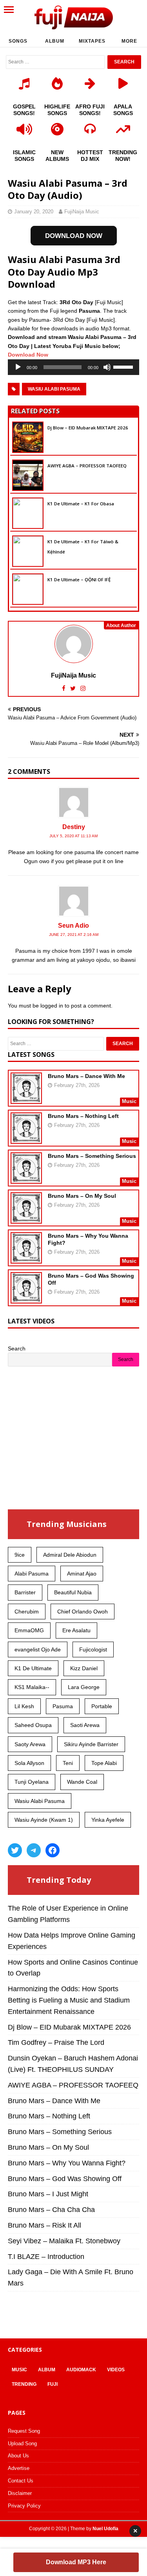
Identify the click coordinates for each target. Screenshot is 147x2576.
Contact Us (21, 2481)
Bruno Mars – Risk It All (44, 2225)
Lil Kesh (24, 1706)
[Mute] (107, 367)
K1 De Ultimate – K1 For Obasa (81, 504)
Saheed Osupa (33, 1725)
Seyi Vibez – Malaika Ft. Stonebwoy (64, 2241)
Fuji (53, 2384)
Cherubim (27, 1612)
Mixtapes (92, 41)
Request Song (24, 2431)
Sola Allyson (29, 1763)
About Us (18, 2456)
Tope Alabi (104, 1763)
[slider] (124, 366)
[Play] (18, 367)
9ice (20, 1555)
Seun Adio (73, 926)
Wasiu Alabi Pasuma (54, 389)
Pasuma (63, 1706)
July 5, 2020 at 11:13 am (73, 836)
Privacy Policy (24, 2506)
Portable (102, 1706)
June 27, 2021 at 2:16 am (74, 935)
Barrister (25, 1592)
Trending (24, 2384)
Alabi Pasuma (32, 1574)
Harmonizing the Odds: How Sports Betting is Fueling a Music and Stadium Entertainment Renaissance (69, 2000)
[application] (73, 367)
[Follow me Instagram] (83, 688)
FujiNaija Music (82, 212)
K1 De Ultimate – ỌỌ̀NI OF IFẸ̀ (79, 580)
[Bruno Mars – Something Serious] (26, 1179)
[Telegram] (34, 1850)
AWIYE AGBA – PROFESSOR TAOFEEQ (87, 466)
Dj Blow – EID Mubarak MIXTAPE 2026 (88, 428)
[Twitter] (15, 1850)
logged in (52, 1006)
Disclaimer (20, 2493)
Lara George (84, 1687)
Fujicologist (93, 1649)
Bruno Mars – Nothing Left (83, 1116)
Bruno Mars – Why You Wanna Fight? (67, 2163)
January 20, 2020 (34, 212)
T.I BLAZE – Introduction (46, 2257)
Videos (116, 2370)
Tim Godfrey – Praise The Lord (56, 2042)
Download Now (28, 355)
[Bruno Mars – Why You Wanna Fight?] (26, 1258)
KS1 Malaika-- (32, 1687)
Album (55, 41)
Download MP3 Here (76, 2562)
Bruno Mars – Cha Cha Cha (51, 2210)
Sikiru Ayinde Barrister (91, 1744)
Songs (18, 41)
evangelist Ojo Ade (38, 1649)
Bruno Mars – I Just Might (48, 2194)
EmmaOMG (29, 1630)
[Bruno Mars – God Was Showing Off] (26, 1298)
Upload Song (22, 2444)
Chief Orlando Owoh (83, 1612)
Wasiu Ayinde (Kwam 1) (44, 1820)
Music (19, 2370)
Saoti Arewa (85, 1725)
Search (17, 1348)
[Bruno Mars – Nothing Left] (26, 1139)
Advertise (19, 2468)
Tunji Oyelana (32, 1782)
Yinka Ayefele (108, 1820)
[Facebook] (53, 1850)
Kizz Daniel (84, 1668)
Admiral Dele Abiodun (70, 1555)
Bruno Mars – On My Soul (82, 1196)
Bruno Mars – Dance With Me (86, 1076)
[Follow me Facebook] (64, 688)
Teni (68, 1763)
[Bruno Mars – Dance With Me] (26, 1099)
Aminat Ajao (82, 1574)
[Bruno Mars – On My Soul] (26, 1219)
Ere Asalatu (76, 1630)
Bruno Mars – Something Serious (92, 1156)
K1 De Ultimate (33, 1668)
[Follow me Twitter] (74, 688)
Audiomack (81, 2370)
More (129, 41)
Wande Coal (82, 1782)
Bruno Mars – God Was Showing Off (65, 2179)
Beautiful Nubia (73, 1592)
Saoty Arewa (30, 1744)
